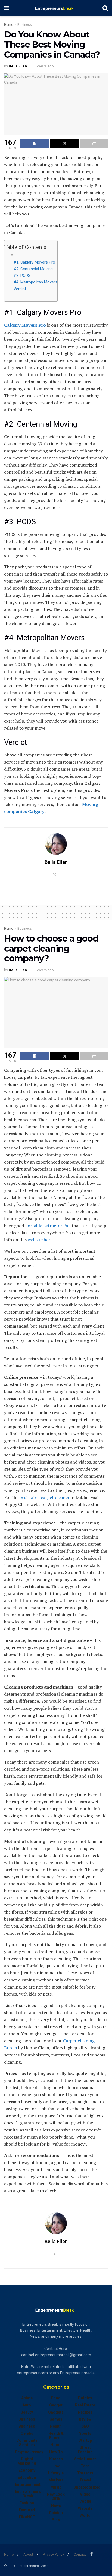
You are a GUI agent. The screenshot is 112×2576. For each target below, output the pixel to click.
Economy (27, 2470)
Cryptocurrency (29, 2452)
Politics (85, 2398)
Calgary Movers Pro (25, 325)
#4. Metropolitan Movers (35, 282)
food (56, 2398)
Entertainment (28, 2484)
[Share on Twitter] (65, 143)
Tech (85, 2466)
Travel (85, 2480)
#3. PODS (22, 276)
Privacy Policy (53, 2554)
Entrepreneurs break (28, 2494)
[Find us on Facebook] (91, 2554)
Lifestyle (56, 2473)
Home (9, 25)
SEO (85, 2426)
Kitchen (56, 2459)
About (28, 2554)
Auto (27, 2405)
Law (56, 2466)
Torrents (85, 2473)
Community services (27, 2443)
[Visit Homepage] (56, 8)
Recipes (85, 2412)
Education (27, 2477)
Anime (27, 2398)
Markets (56, 2480)
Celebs (27, 2433)
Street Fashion (85, 2450)
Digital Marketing (27, 2461)
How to (56, 2452)
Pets (56, 2520)
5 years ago (45, 66)
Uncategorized (87, 2487)
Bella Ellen (18, 66)
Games (56, 2419)
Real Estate (85, 2405)
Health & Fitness (56, 2436)
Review (85, 2419)
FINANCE (27, 2517)
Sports (85, 2433)
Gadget (56, 2405)
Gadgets (56, 2412)
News (56, 2506)
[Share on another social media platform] (94, 143)
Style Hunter (85, 2459)
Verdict (20, 289)
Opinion (56, 2513)
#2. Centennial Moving (33, 269)
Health (56, 2426)
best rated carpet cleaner (45, 1497)
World (85, 2515)
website (85, 2508)
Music (56, 2487)
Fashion (27, 2503)
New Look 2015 (56, 2496)
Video (85, 2494)
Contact (80, 2554)
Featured (27, 2510)
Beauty (27, 2412)
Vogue (85, 2501)
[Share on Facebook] (35, 143)
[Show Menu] (7, 8)
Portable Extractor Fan (48, 1226)
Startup (85, 2440)
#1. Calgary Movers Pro (34, 262)
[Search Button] (105, 8)
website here (40, 1240)
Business (25, 25)
